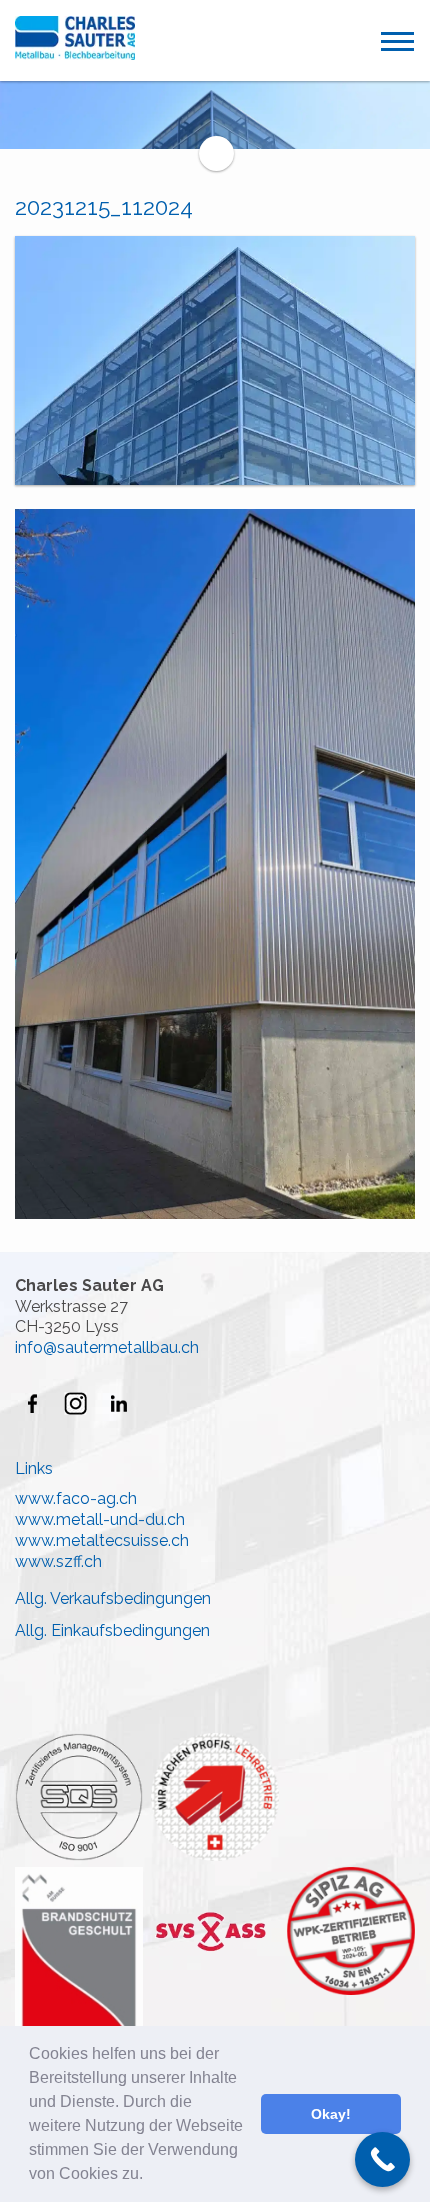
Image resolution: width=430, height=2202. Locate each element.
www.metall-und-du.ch (100, 1519)
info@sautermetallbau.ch (107, 1347)
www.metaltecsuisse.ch (102, 1540)
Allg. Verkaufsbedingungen (113, 1598)
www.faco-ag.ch (76, 1498)
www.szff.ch (58, 1561)
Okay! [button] (331, 2114)
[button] (150, 2176)
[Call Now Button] (382, 2159)
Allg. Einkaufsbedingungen (112, 1630)
